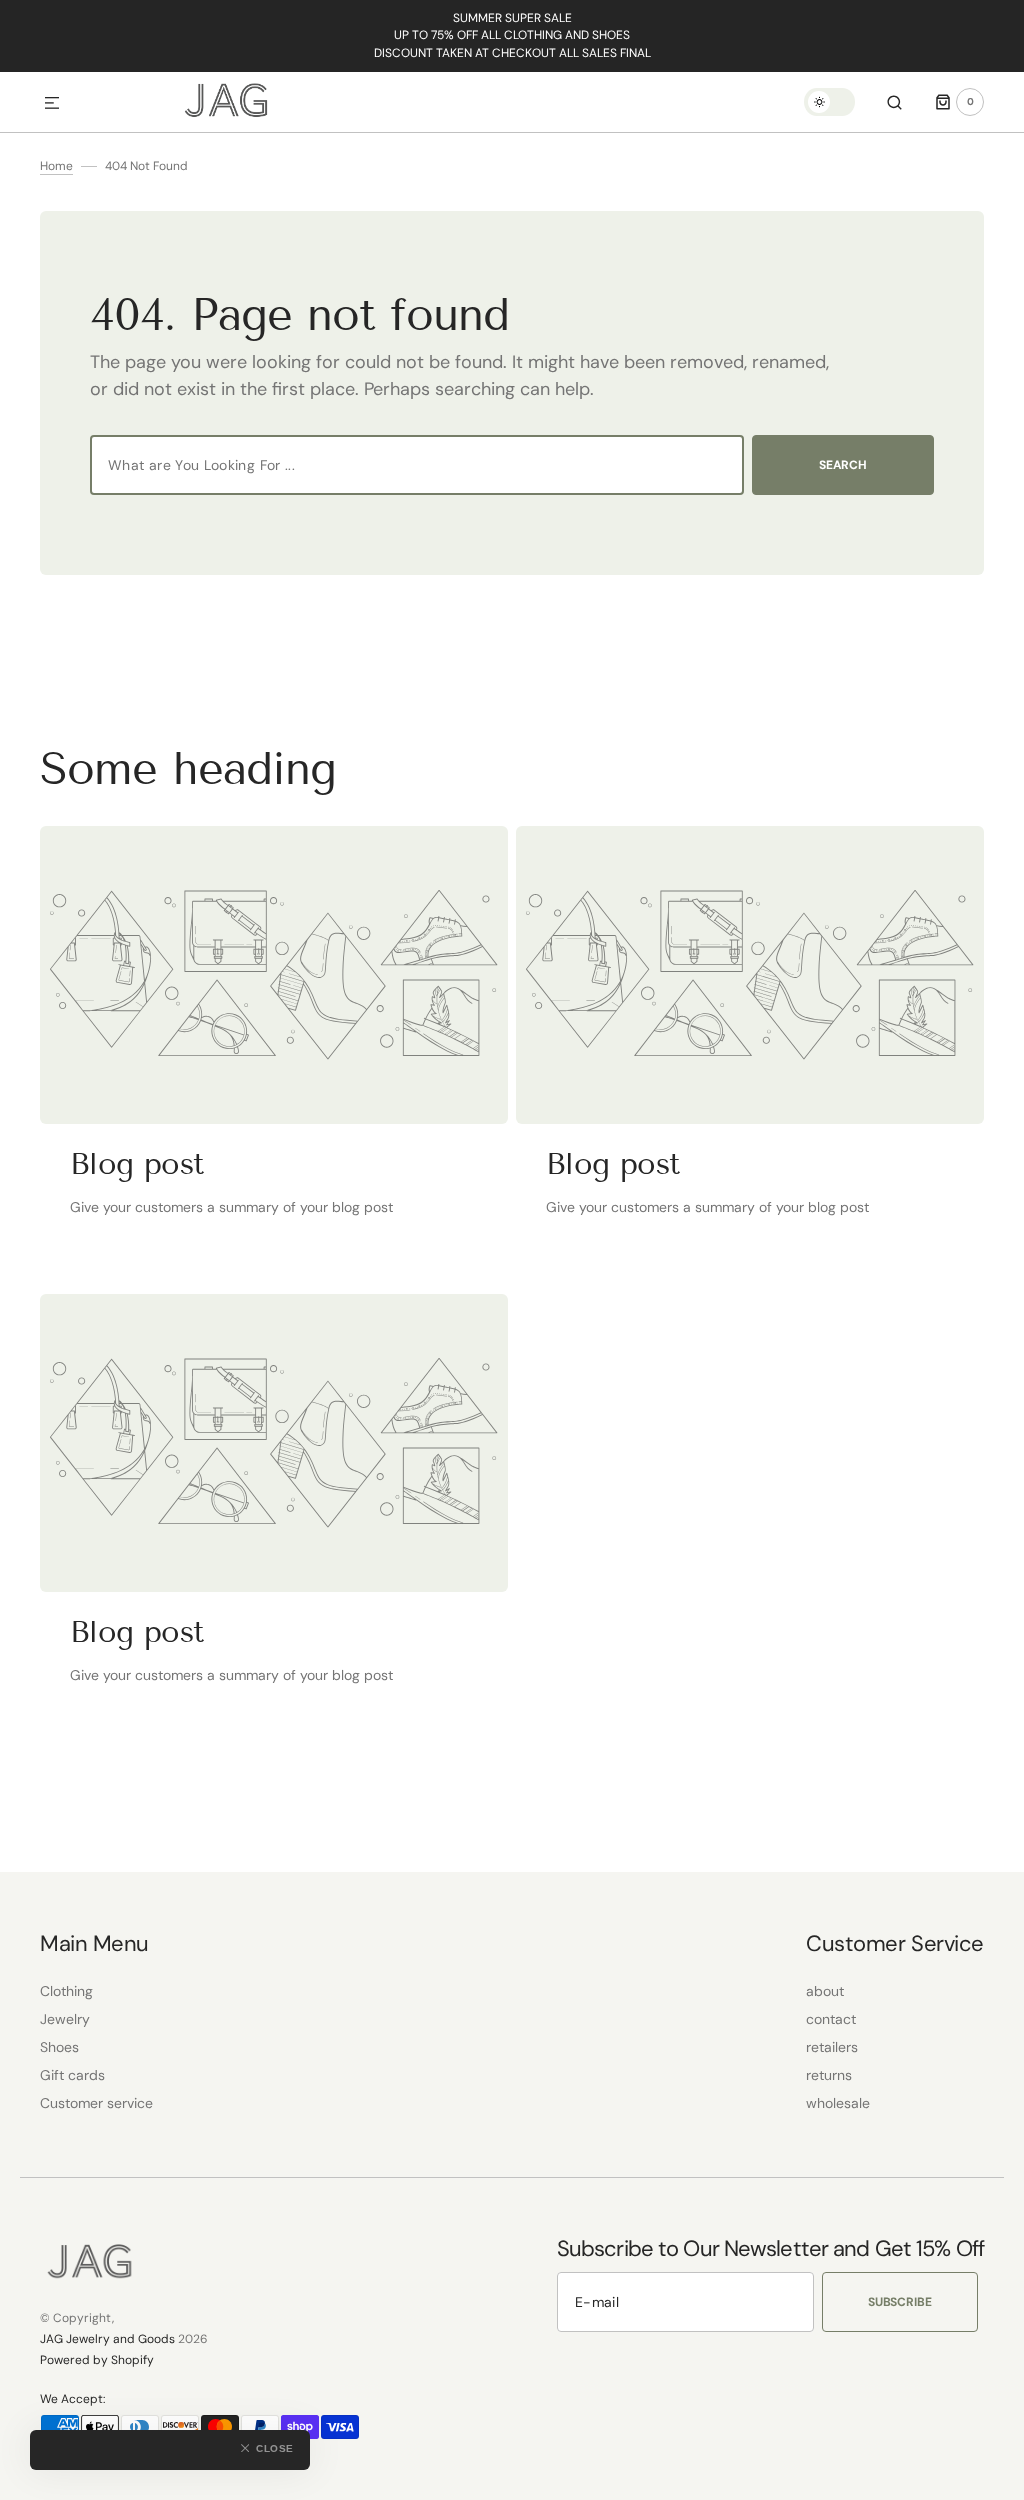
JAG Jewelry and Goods (107, 2339)
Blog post (137, 1164)
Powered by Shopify (97, 2360)
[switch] (829, 102)
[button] (52, 104)
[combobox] (417, 465)
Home (56, 166)
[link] (274, 975)
